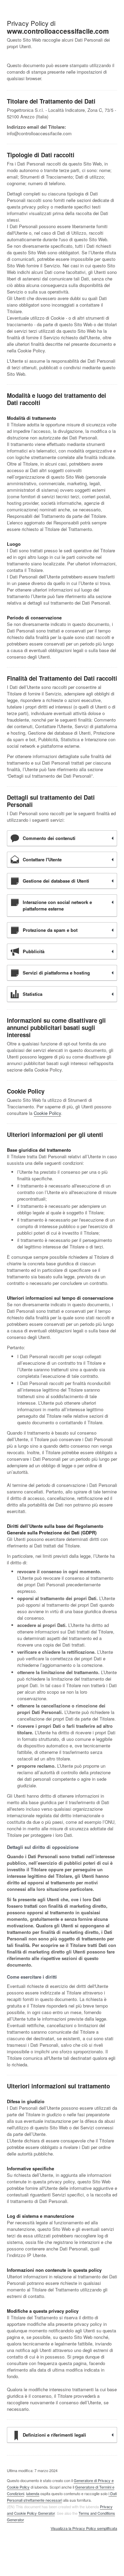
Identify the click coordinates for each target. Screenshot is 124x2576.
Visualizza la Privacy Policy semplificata (84, 2529)
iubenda (33, 2493)
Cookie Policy (47, 1113)
